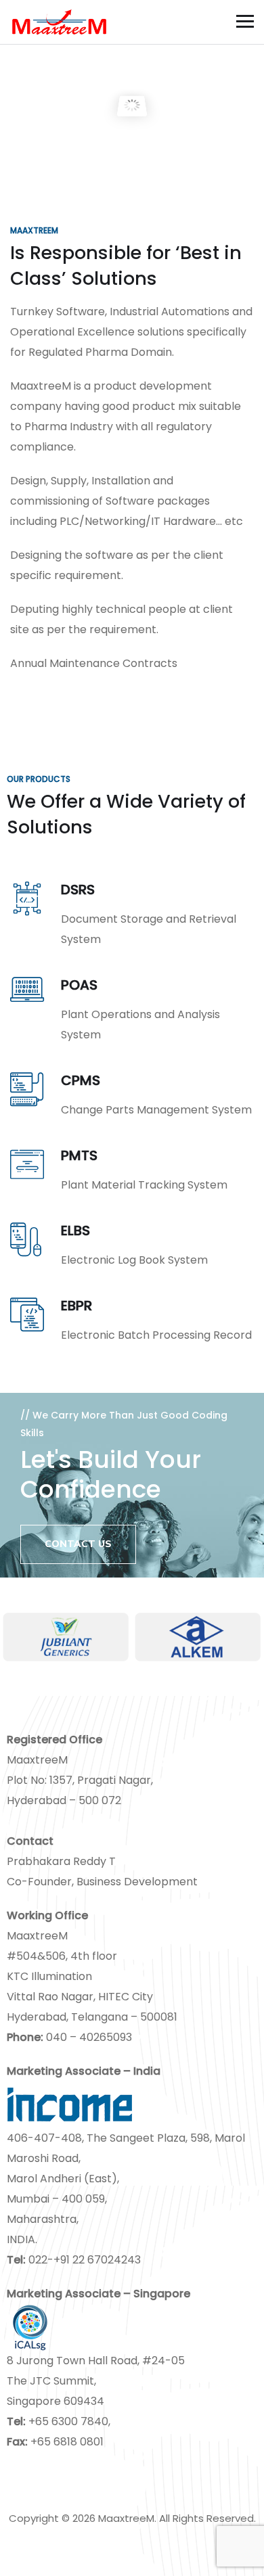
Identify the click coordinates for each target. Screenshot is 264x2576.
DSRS (78, 890)
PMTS (79, 1155)
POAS (79, 985)
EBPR (76, 1306)
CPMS (81, 1080)
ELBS (75, 1230)
